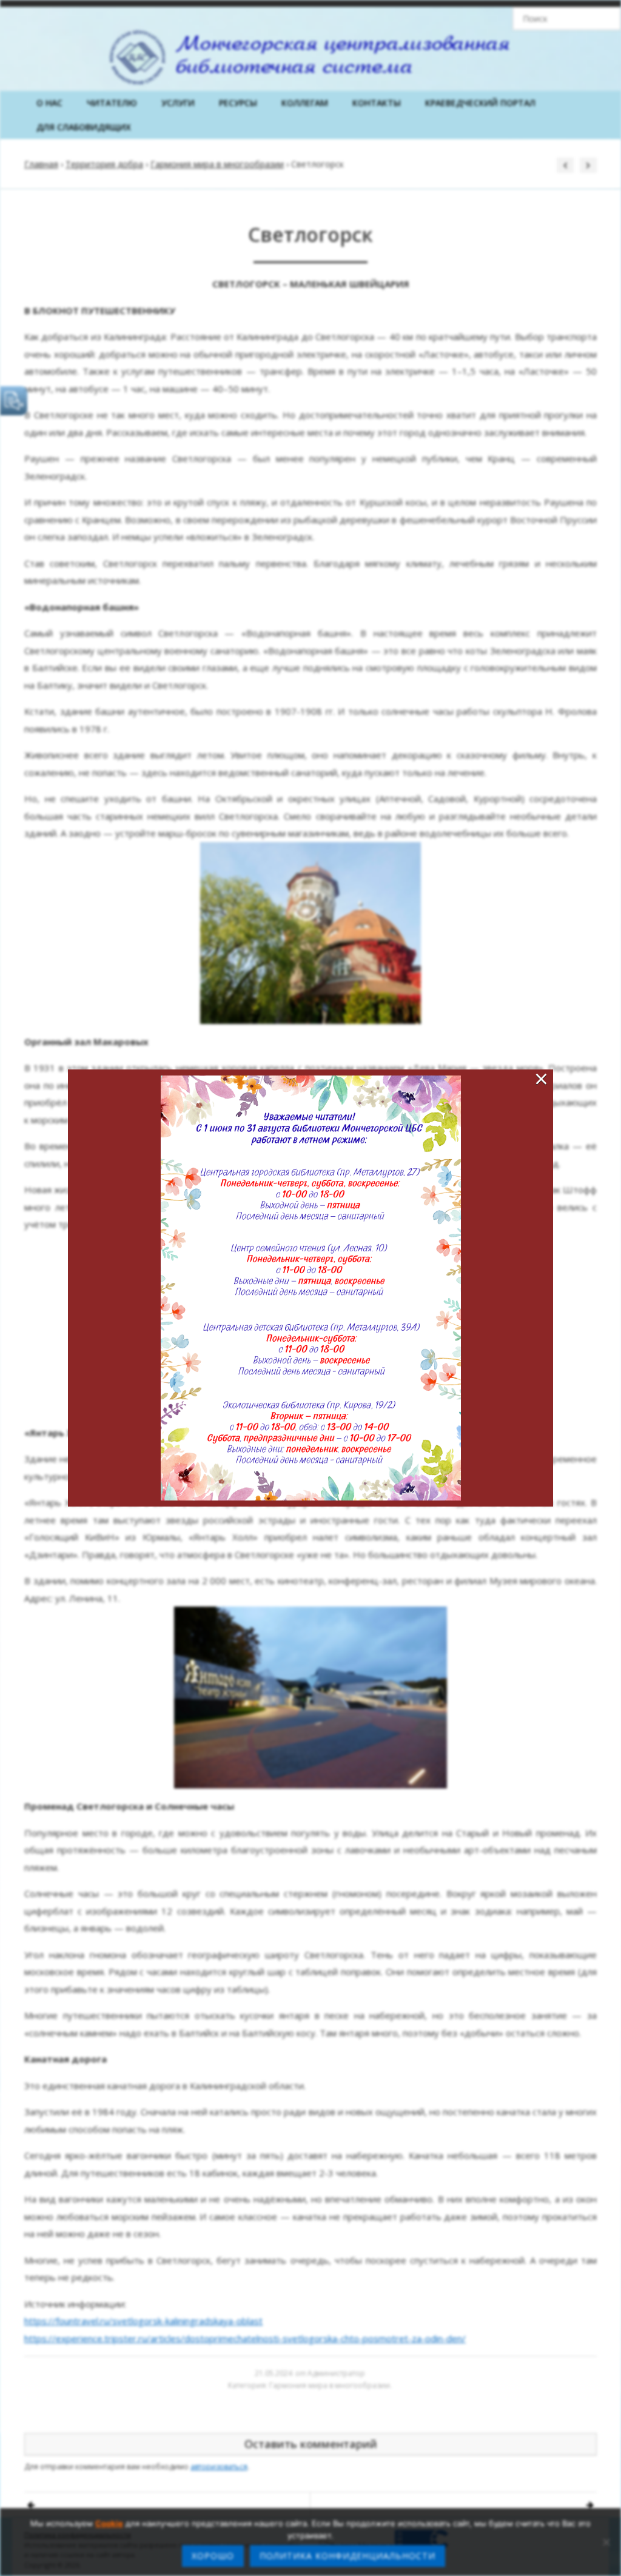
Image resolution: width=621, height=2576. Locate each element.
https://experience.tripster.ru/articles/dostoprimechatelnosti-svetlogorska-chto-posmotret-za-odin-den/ (245, 2338)
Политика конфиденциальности (347, 2556)
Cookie (109, 2523)
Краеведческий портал (480, 103)
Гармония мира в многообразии (217, 164)
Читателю (112, 103)
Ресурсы (238, 103)
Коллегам (305, 103)
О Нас (49, 103)
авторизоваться (219, 2467)
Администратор (336, 2373)
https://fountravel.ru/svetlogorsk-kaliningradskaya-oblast (143, 2321)
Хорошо (213, 2556)
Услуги (178, 103)
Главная (41, 164)
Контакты (377, 103)
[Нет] (606, 2542)
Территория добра (104, 164)
